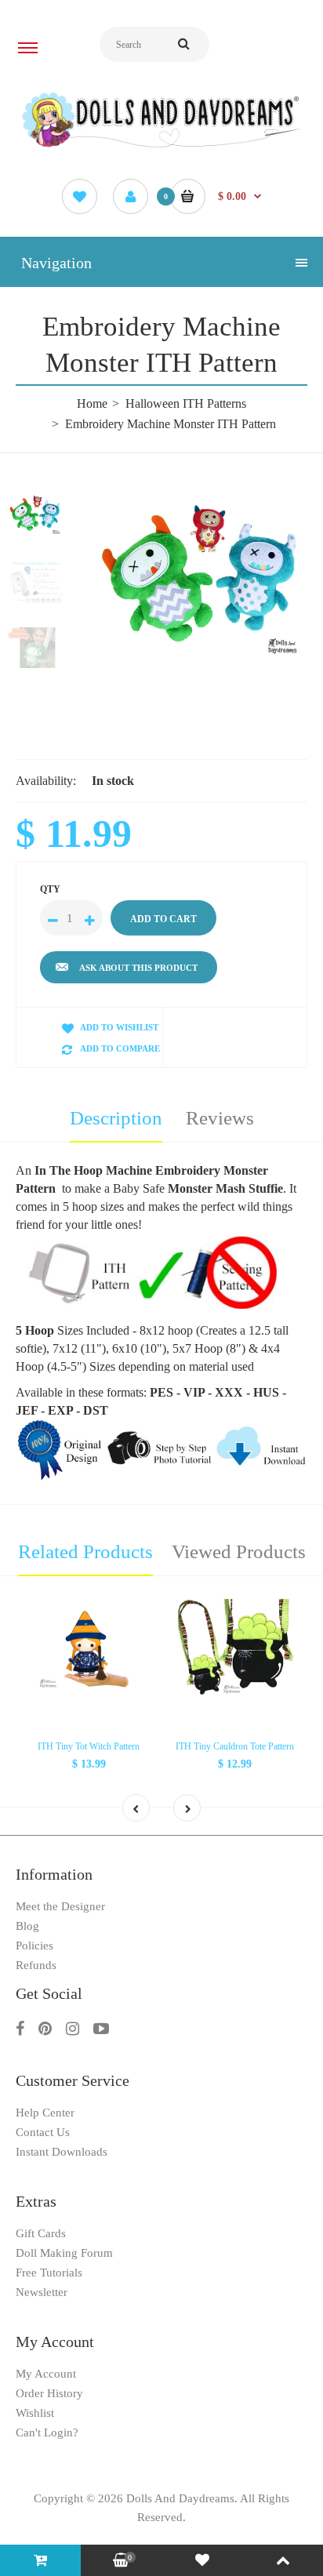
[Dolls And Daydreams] (161, 146)
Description (116, 1118)
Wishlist (35, 2413)
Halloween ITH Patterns (186, 403)
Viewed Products (239, 1551)
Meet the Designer (60, 1906)
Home (92, 403)
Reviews (220, 1118)
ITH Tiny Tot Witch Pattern (89, 1746)
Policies (34, 1946)
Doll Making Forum (64, 2253)
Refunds (36, 1965)
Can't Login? (47, 2432)
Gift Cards (41, 2233)
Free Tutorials (49, 2273)
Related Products (85, 1551)
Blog (27, 1926)
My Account (46, 2374)
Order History (49, 2393)
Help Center (45, 2113)
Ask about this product (138, 968)
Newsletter (42, 2292)
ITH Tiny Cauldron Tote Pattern (235, 1746)
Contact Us (43, 2132)
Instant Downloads (62, 2152)
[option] (201, 578)
